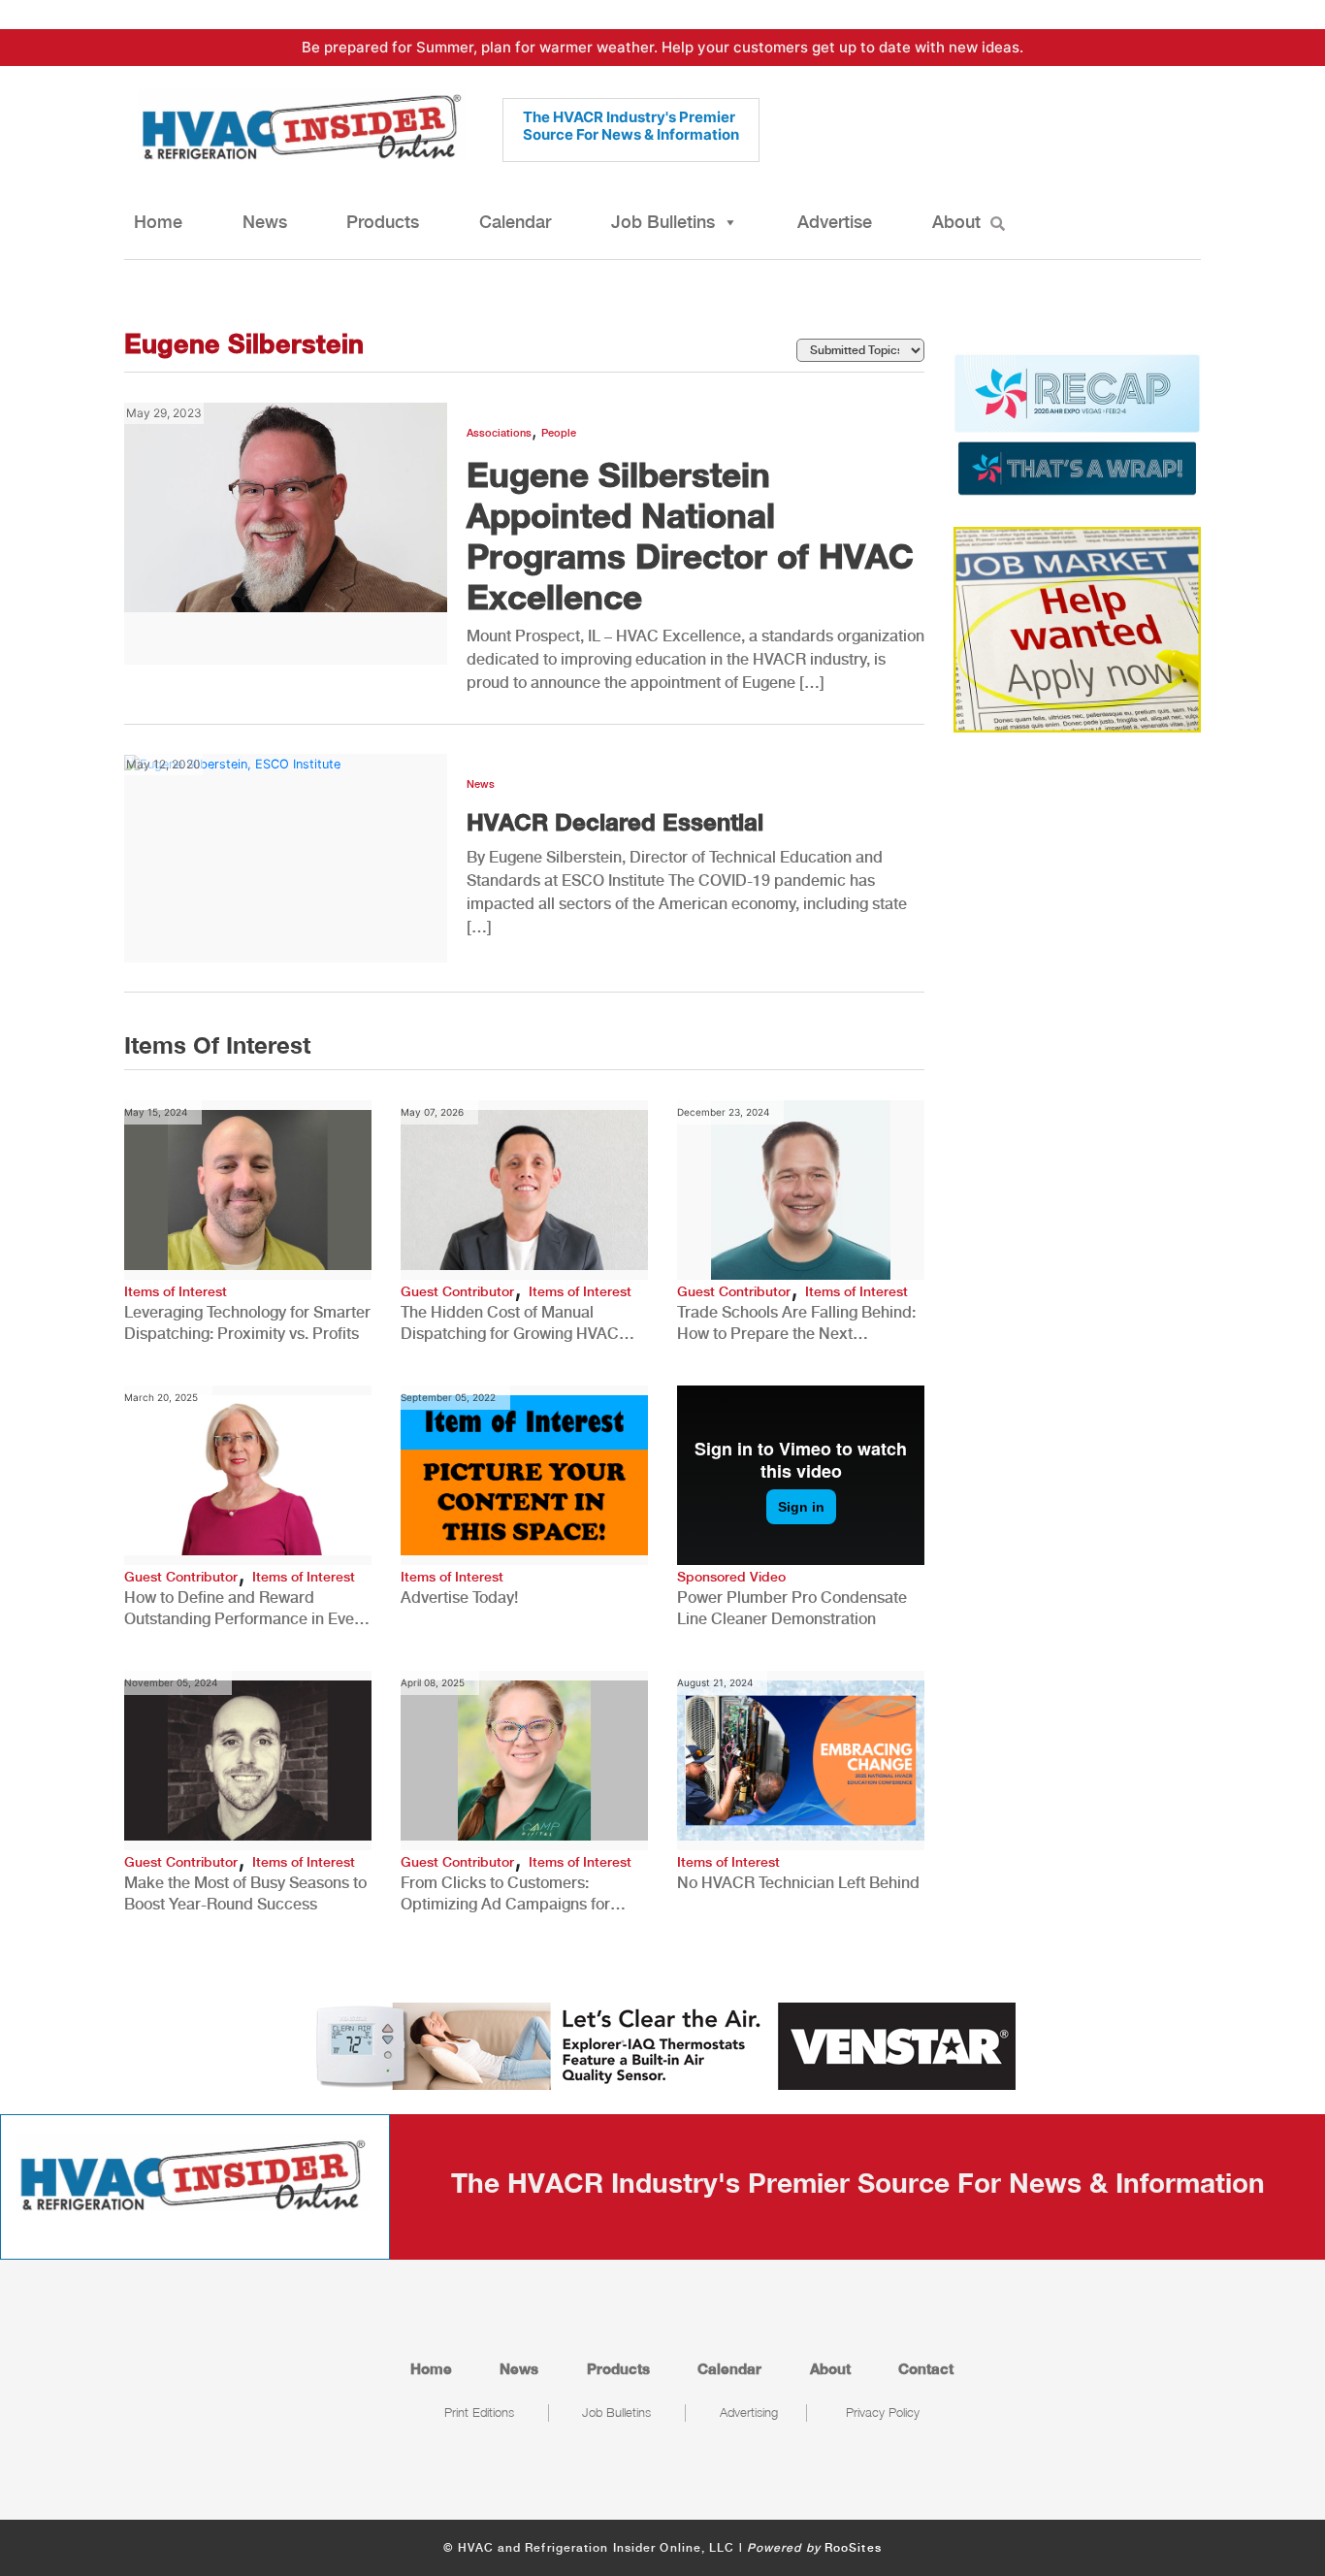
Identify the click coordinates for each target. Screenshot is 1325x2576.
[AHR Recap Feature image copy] (1077, 423)
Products (383, 222)
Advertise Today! (459, 1598)
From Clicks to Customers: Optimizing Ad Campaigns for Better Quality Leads (505, 1894)
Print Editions (479, 2412)
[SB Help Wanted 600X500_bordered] (1077, 629)
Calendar (515, 222)
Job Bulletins (663, 222)
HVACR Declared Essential (615, 822)
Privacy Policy (883, 2412)
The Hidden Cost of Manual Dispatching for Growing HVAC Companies (510, 1324)
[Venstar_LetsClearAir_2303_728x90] (662, 2044)
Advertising (749, 2412)
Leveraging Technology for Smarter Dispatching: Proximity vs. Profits (247, 1323)
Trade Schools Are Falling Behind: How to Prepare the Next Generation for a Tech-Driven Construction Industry (796, 1324)
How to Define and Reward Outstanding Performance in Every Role (246, 1609)
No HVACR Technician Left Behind (798, 1883)
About (956, 222)
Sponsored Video (731, 1577)
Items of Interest (176, 1291)
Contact (926, 2368)
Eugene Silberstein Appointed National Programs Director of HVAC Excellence (690, 536)
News (265, 222)
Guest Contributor (457, 1291)
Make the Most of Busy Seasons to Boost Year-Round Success (245, 1893)
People (559, 433)
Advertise (835, 222)
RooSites (853, 2548)
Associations (499, 433)
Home (158, 222)
